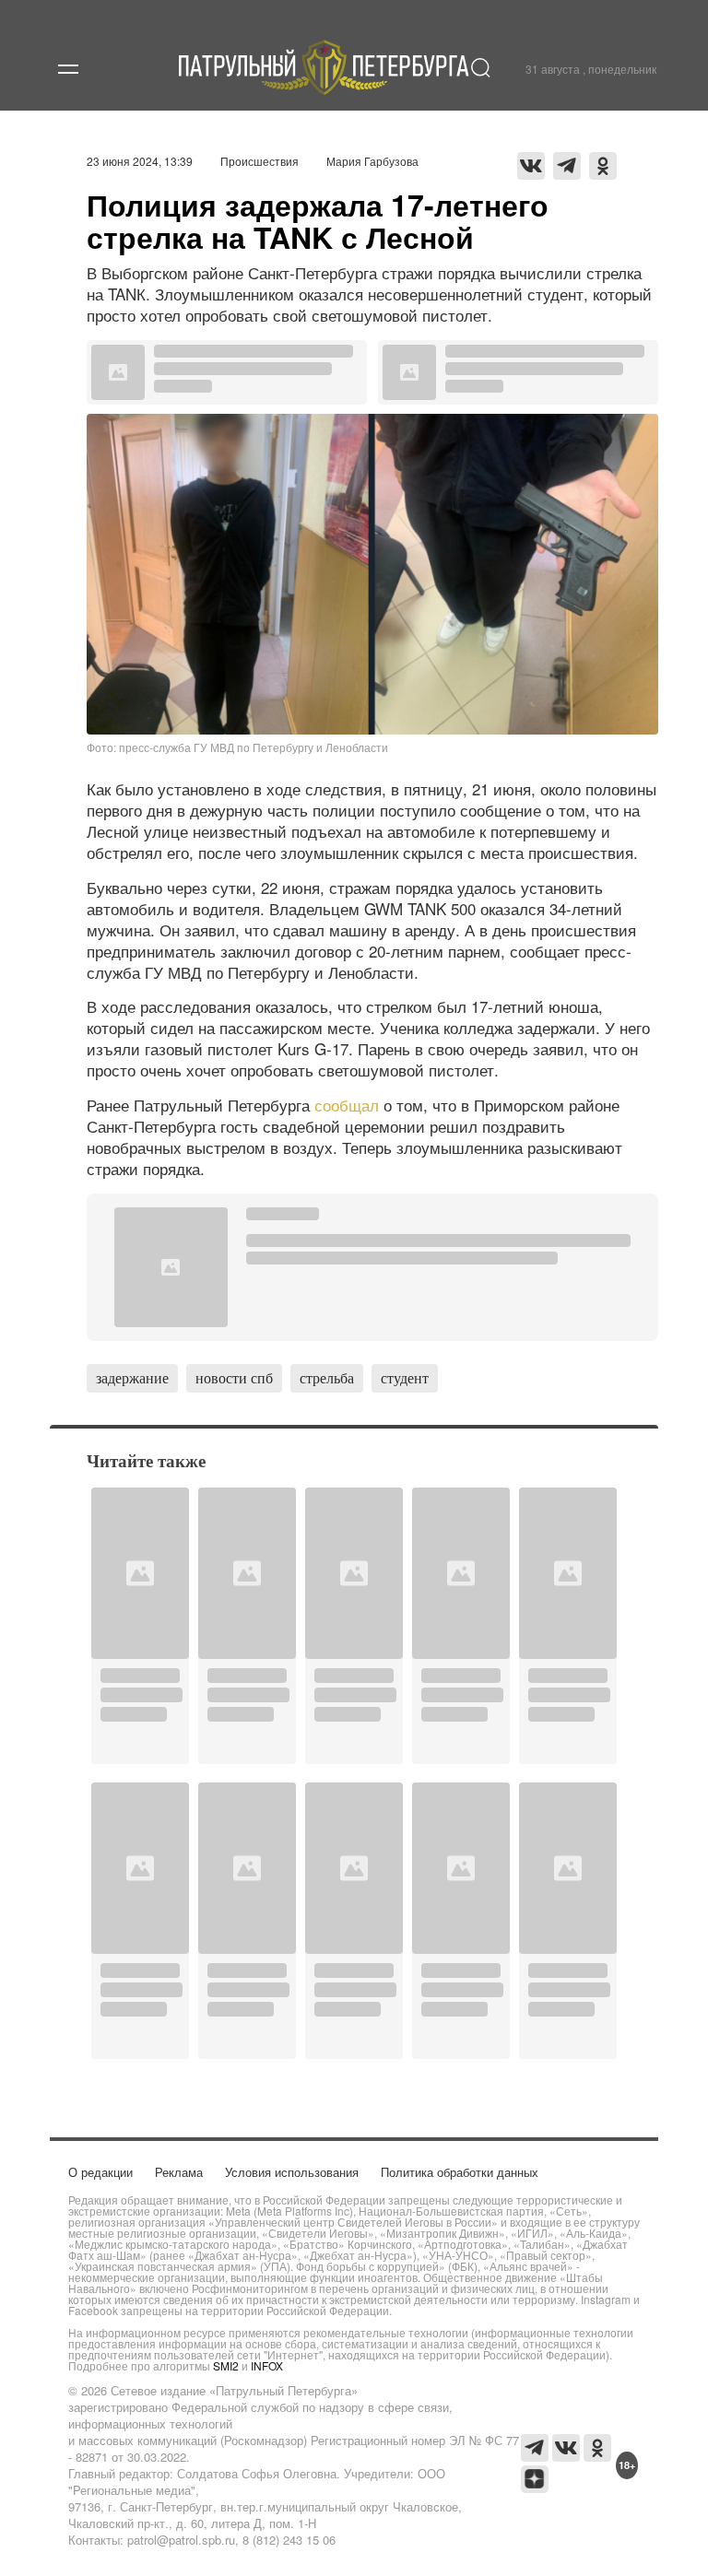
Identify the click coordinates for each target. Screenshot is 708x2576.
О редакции (100, 2172)
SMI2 (226, 2365)
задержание (132, 1377)
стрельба (327, 1377)
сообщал (347, 1105)
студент (405, 1377)
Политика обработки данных (460, 2172)
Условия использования (292, 2172)
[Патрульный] (324, 89)
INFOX (267, 2365)
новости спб (234, 1377)
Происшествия (260, 161)
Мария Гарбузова (372, 161)
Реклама (179, 2172)
